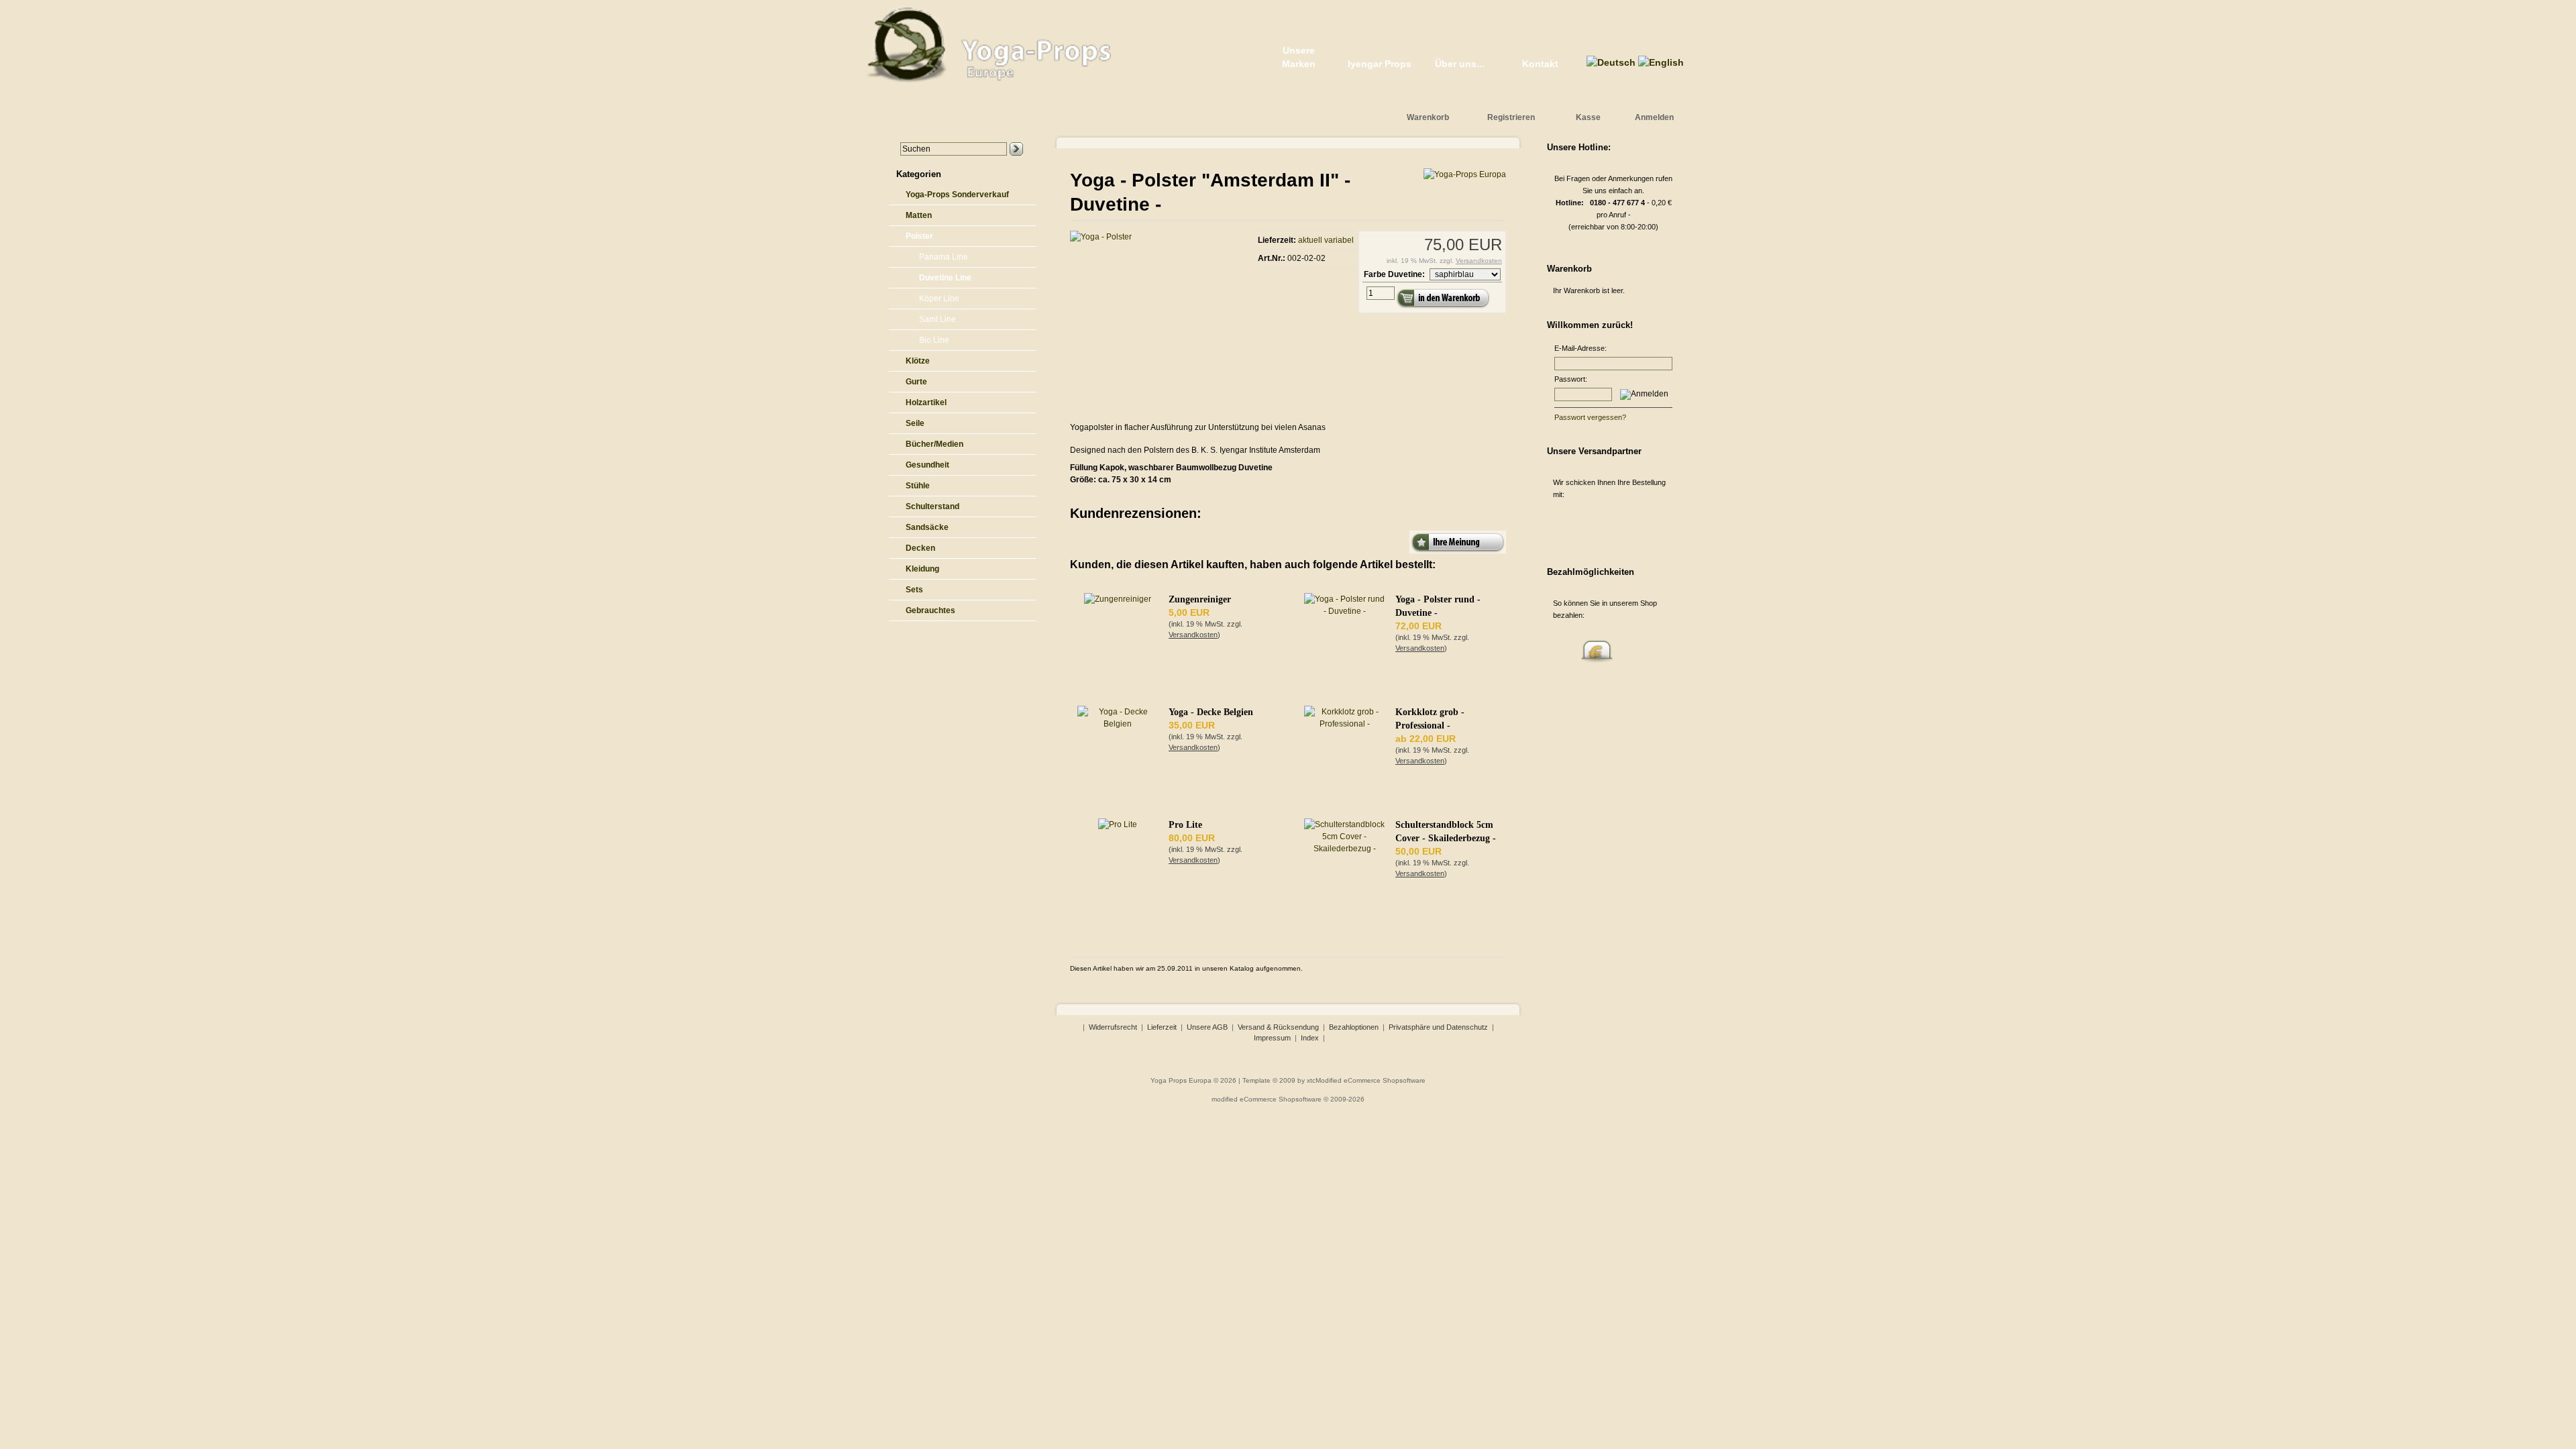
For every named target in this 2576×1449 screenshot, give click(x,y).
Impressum (1272, 1038)
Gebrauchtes (930, 610)
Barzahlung (1597, 647)
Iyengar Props (1380, 64)
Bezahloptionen (1354, 1027)
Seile (915, 423)
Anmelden (1654, 117)
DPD (1564, 526)
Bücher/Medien (934, 444)
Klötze (918, 361)
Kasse (1588, 117)
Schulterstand (932, 506)
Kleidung (922, 569)
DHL (1597, 526)
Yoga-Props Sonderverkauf (957, 195)
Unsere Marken (1299, 57)
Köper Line (939, 299)
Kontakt (1540, 64)
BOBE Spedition (1630, 526)
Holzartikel (926, 402)
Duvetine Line (945, 278)
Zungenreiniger (1200, 599)
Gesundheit (927, 465)
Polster (919, 236)
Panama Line (944, 257)
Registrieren (1511, 117)
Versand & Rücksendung (1278, 1027)
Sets (914, 590)
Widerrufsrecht (1113, 1027)
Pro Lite (1185, 825)
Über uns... (1460, 64)
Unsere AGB (1207, 1027)
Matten (919, 215)
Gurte (916, 382)
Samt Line (937, 319)
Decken (920, 548)
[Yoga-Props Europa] (1465, 174)
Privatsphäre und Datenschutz (1438, 1027)
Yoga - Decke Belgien (1211, 712)
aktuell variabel (1326, 240)
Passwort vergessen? (1590, 417)
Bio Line (934, 340)
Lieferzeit (1162, 1027)
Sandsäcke (927, 527)
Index (1310, 1038)
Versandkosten (1479, 261)
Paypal (1564, 647)
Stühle (918, 486)
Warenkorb (1428, 117)
